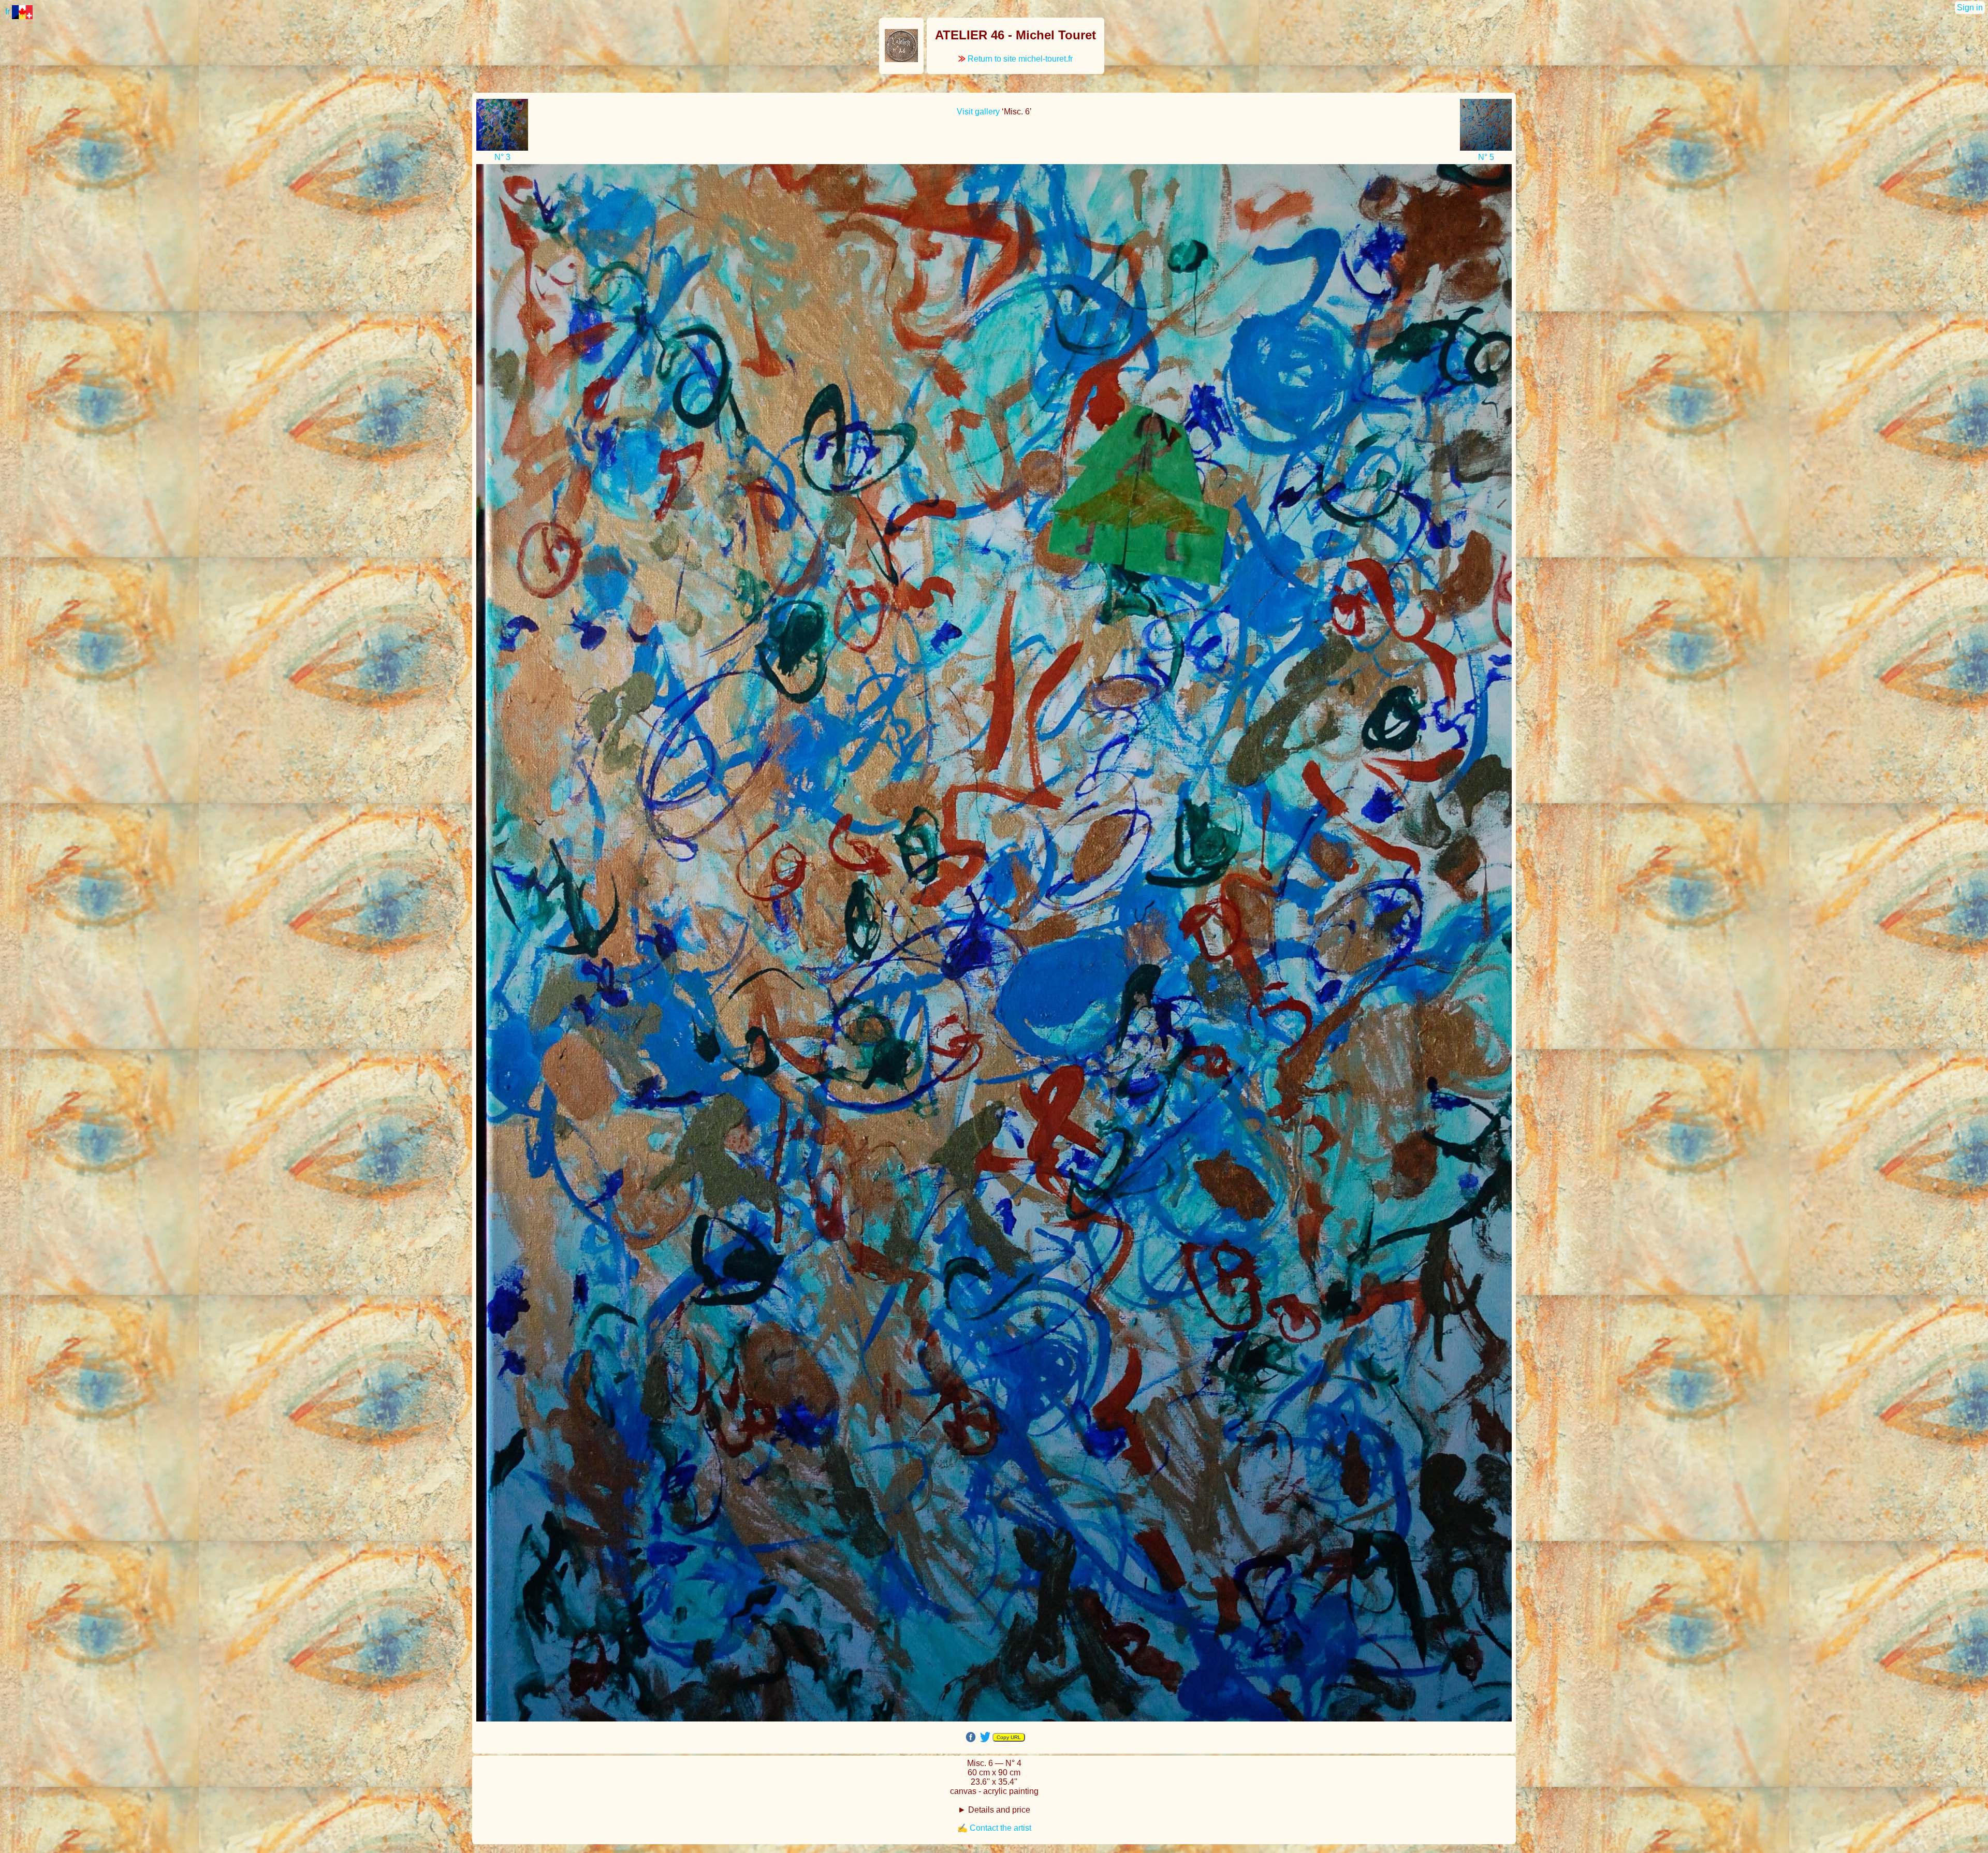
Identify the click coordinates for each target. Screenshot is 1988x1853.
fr (9, 12)
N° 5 (1486, 157)
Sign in (1970, 8)
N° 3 (502, 157)
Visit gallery (978, 112)
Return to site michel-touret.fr (1015, 59)
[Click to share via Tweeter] (985, 1736)
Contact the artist (1000, 1828)
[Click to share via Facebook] (971, 1737)
